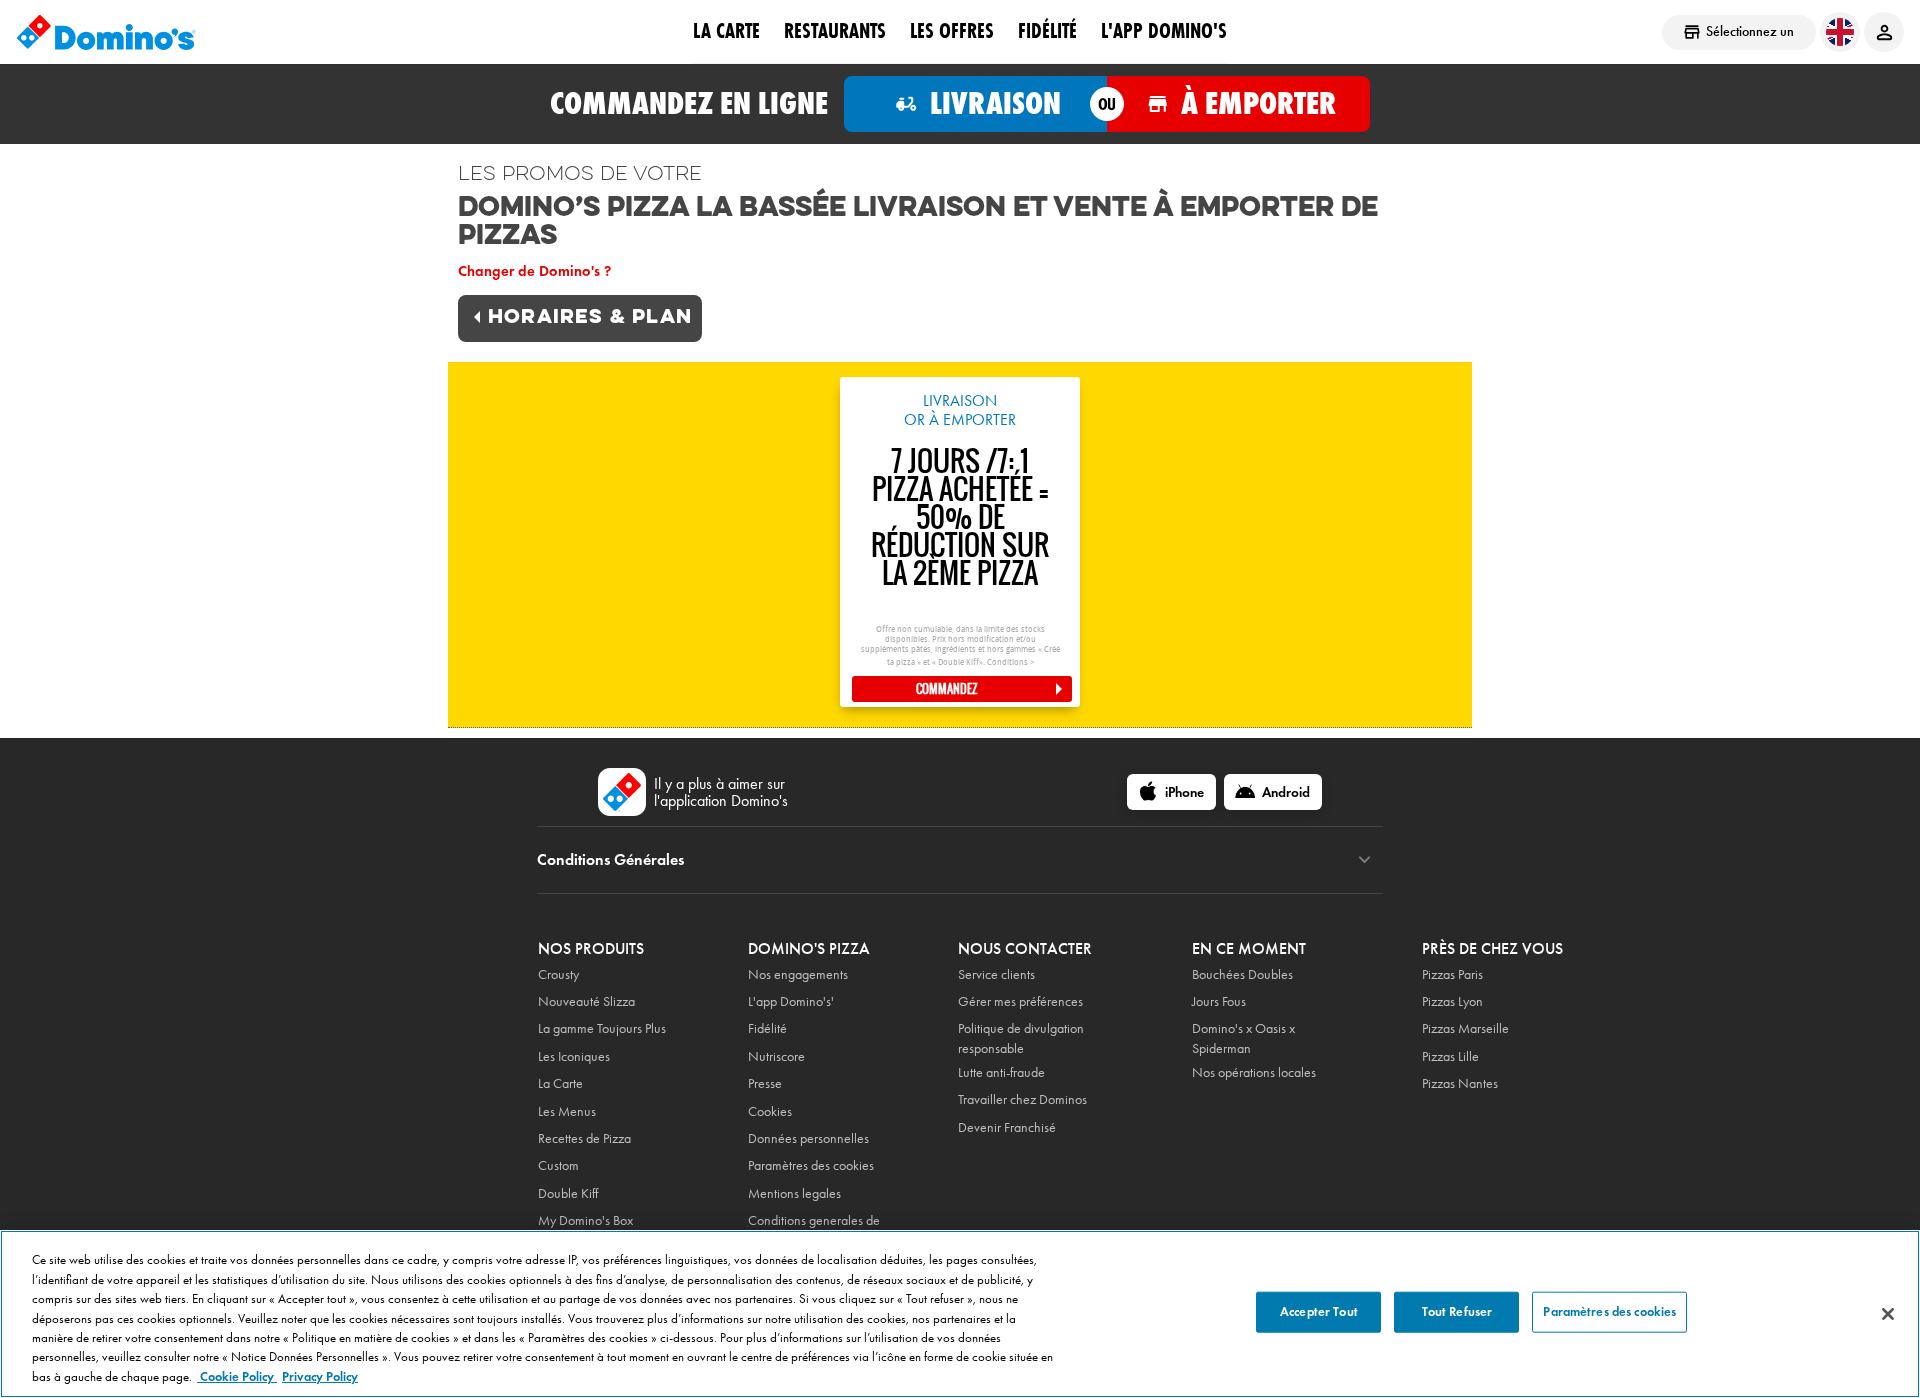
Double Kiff (568, 1193)
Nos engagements (798, 974)
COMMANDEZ (947, 689)
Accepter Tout (1319, 1312)
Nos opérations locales (1254, 1072)
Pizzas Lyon (1452, 1001)
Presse (765, 1083)
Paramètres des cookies (811, 1165)
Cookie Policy (237, 1377)
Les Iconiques (574, 1056)
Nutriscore (776, 1056)
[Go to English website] (1840, 32)
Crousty (558, 974)
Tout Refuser (1457, 1312)
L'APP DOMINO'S (1164, 31)
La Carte (726, 31)
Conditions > (1010, 662)
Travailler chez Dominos (1022, 1099)
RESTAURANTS (835, 31)
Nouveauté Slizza (586, 1001)
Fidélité (767, 1028)
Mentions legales (794, 1193)
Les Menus (567, 1111)
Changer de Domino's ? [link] (534, 271)
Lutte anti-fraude (1001, 1072)
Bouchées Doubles (1242, 974)
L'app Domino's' (791, 1001)
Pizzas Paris (1452, 974)
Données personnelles (808, 1138)
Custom (558, 1165)
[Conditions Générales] (1364, 860)
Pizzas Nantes (1460, 1083)
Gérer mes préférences (1020, 1001)
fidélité (1047, 31)
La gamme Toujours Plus (602, 1028)
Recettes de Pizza (584, 1138)
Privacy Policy (320, 1377)
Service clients (996, 974)
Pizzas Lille (1450, 1056)
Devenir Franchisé (1007, 1127)
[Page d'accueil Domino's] (106, 32)
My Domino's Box (585, 1220)
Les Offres (952, 31)
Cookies (770, 1111)
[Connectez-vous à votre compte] (1884, 32)
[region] (960, 1314)
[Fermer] (1888, 1314)
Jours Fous (1219, 1001)
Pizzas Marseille (1465, 1028)
